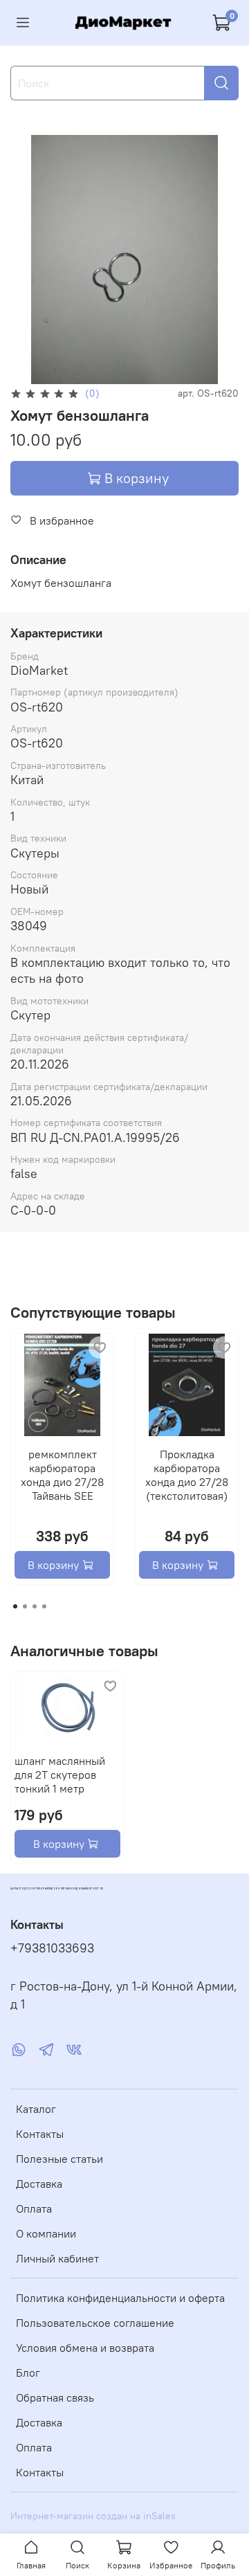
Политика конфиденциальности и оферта (120, 2298)
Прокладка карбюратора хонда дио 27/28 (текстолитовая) (187, 1475)
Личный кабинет (57, 2258)
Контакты (40, 2134)
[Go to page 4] (44, 1606)
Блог (28, 2373)
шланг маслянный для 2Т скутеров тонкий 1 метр (60, 1775)
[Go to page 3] (35, 1606)
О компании (46, 2233)
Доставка (39, 2184)
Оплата (34, 2208)
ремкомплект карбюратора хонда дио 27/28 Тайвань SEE (62, 1475)
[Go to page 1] (15, 1606)
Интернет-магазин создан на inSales (93, 2516)
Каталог (36, 2109)
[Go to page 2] (25, 1606)
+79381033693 (52, 1948)
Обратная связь (55, 2397)
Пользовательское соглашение (95, 2323)
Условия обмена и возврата (85, 2348)
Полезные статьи (59, 2159)
